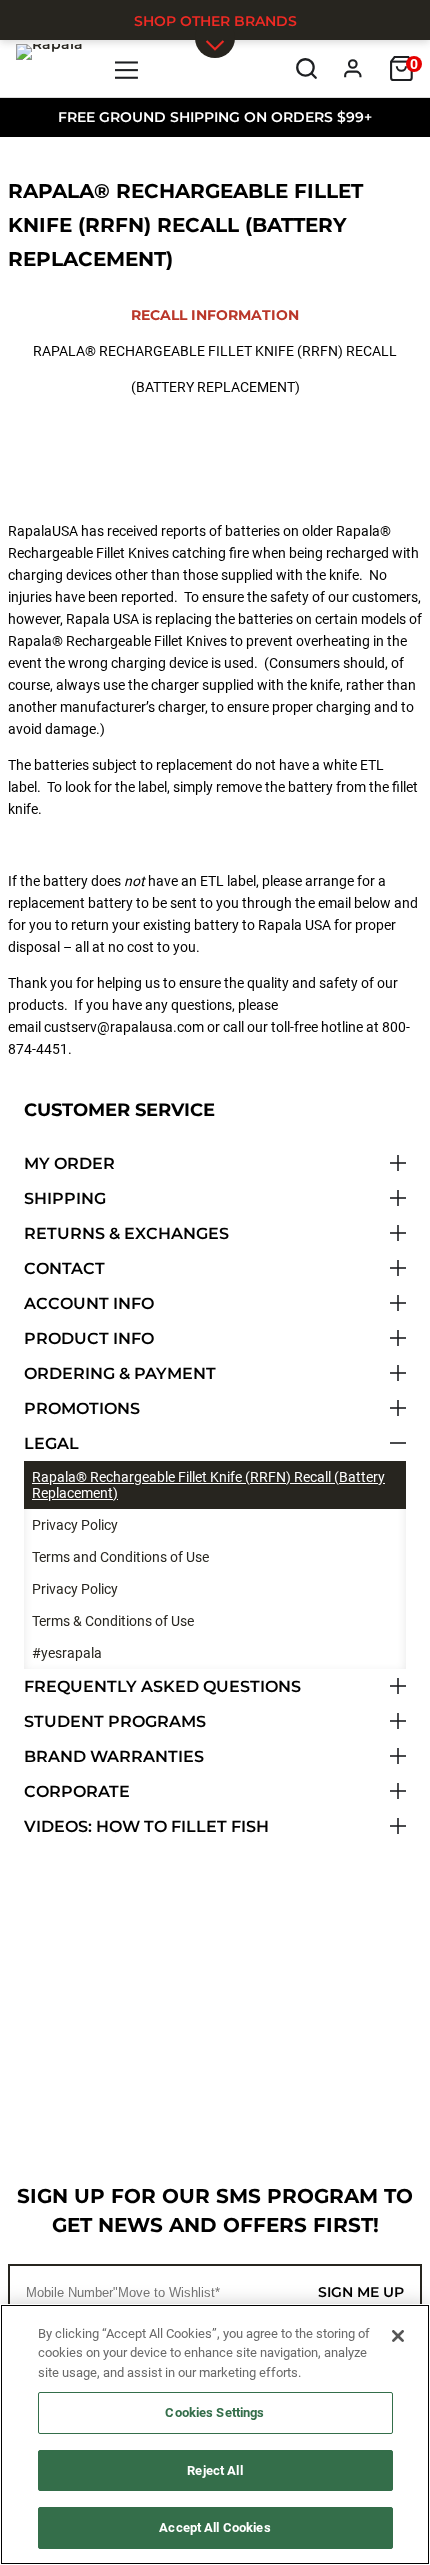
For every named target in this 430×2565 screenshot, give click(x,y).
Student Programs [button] (115, 1721)
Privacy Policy (75, 1525)
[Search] (306, 68)
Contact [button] (64, 1268)
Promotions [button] (82, 1408)
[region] (215, 2434)
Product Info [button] (89, 1338)
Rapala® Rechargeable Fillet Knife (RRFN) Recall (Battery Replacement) (208, 1485)
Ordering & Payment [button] (120, 1373)
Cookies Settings (214, 2412)
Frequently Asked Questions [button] (162, 1686)
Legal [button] (51, 1443)
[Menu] (127, 68)
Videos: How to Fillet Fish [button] (146, 1826)
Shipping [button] (65, 1198)
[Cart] (401, 68)
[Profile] (353, 68)
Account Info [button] (89, 1303)
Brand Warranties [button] (114, 1756)
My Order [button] (69, 1163)
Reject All (214, 2470)
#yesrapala (67, 1653)
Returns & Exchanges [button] (126, 1233)
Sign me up (361, 2292)
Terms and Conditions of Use (120, 1557)
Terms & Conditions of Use (113, 1621)
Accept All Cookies (214, 2527)
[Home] (49, 68)
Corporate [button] (77, 1791)
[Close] (398, 2336)
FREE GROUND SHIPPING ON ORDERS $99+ (215, 117)
